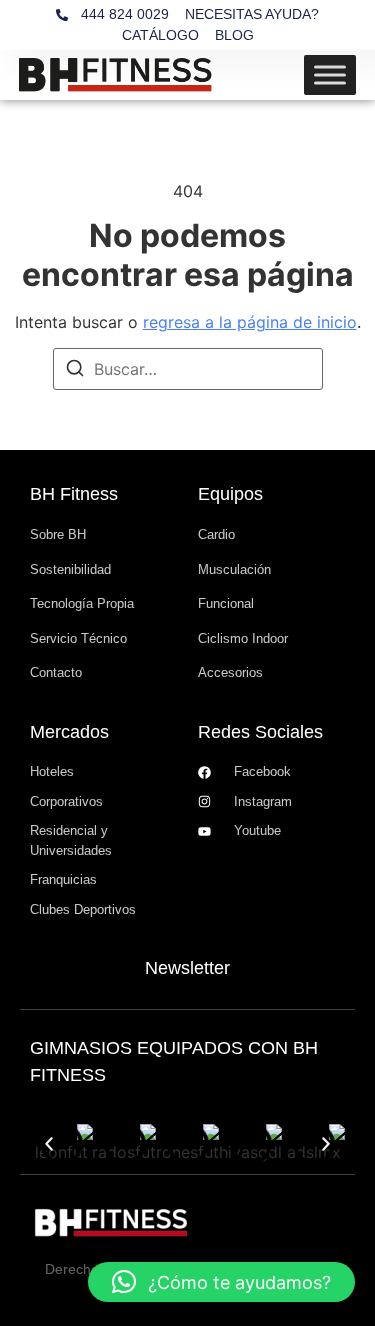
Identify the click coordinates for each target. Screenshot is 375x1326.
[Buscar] (75, 371)
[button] (49, 1144)
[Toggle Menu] (330, 75)
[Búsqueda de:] (188, 369)
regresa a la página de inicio (250, 322)
